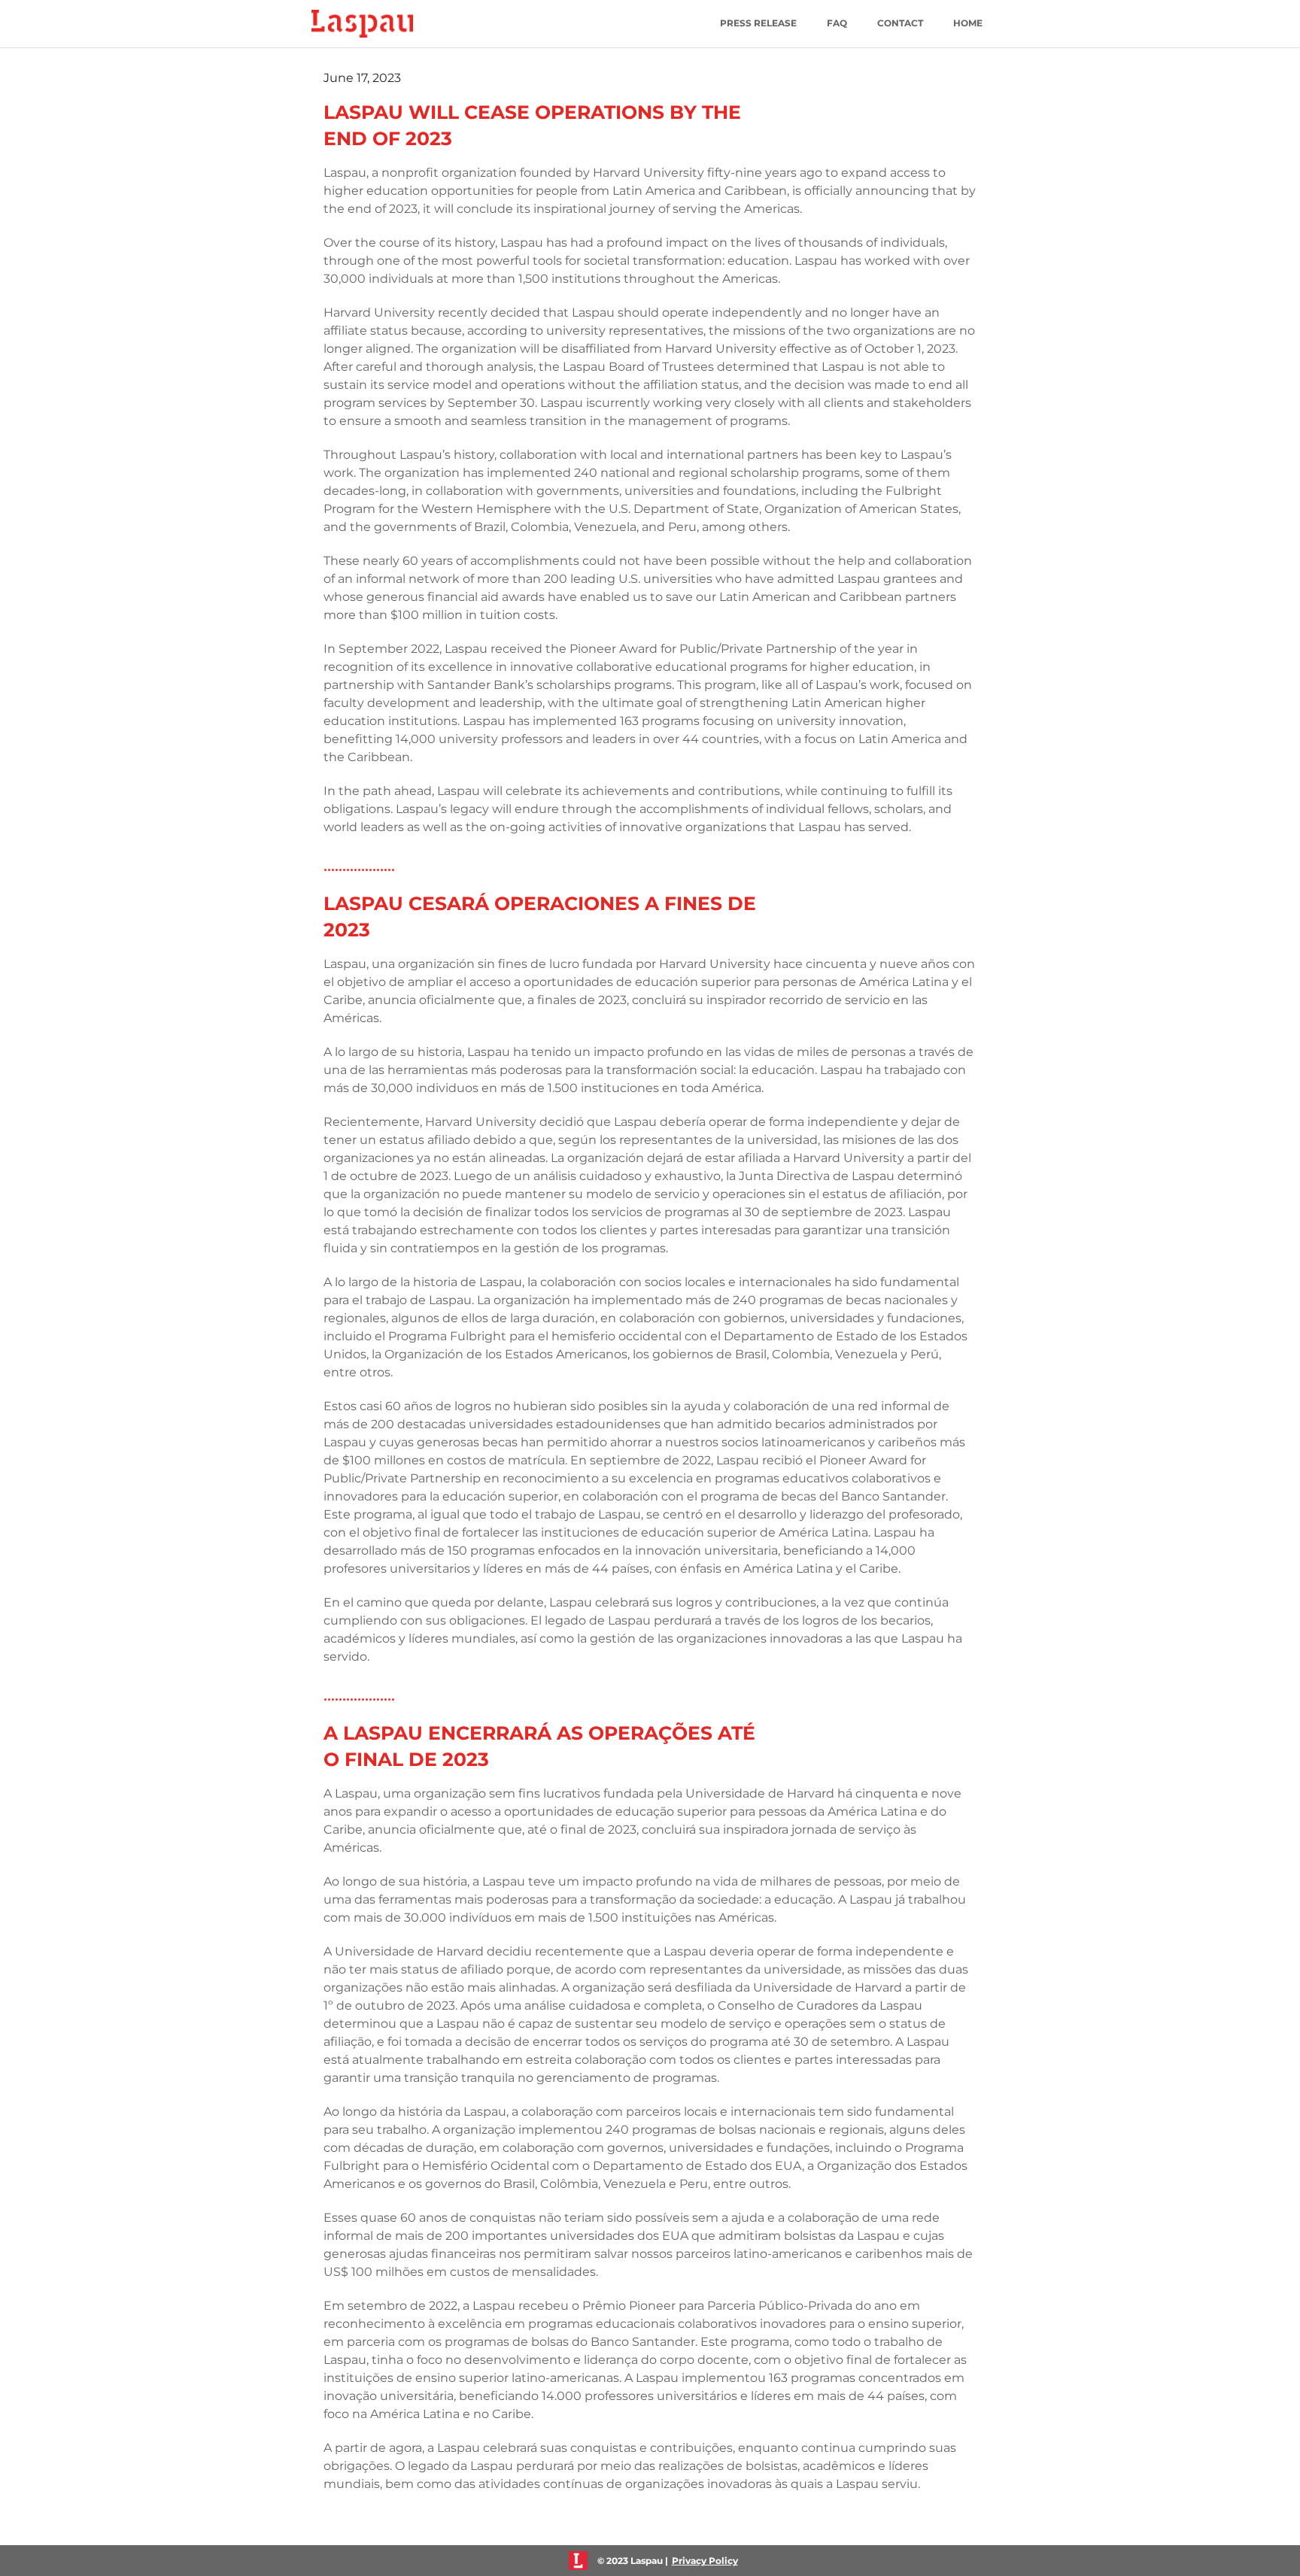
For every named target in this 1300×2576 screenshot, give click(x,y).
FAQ (837, 23)
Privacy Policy (705, 2561)
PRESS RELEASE (758, 23)
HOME (968, 23)
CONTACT (900, 23)
